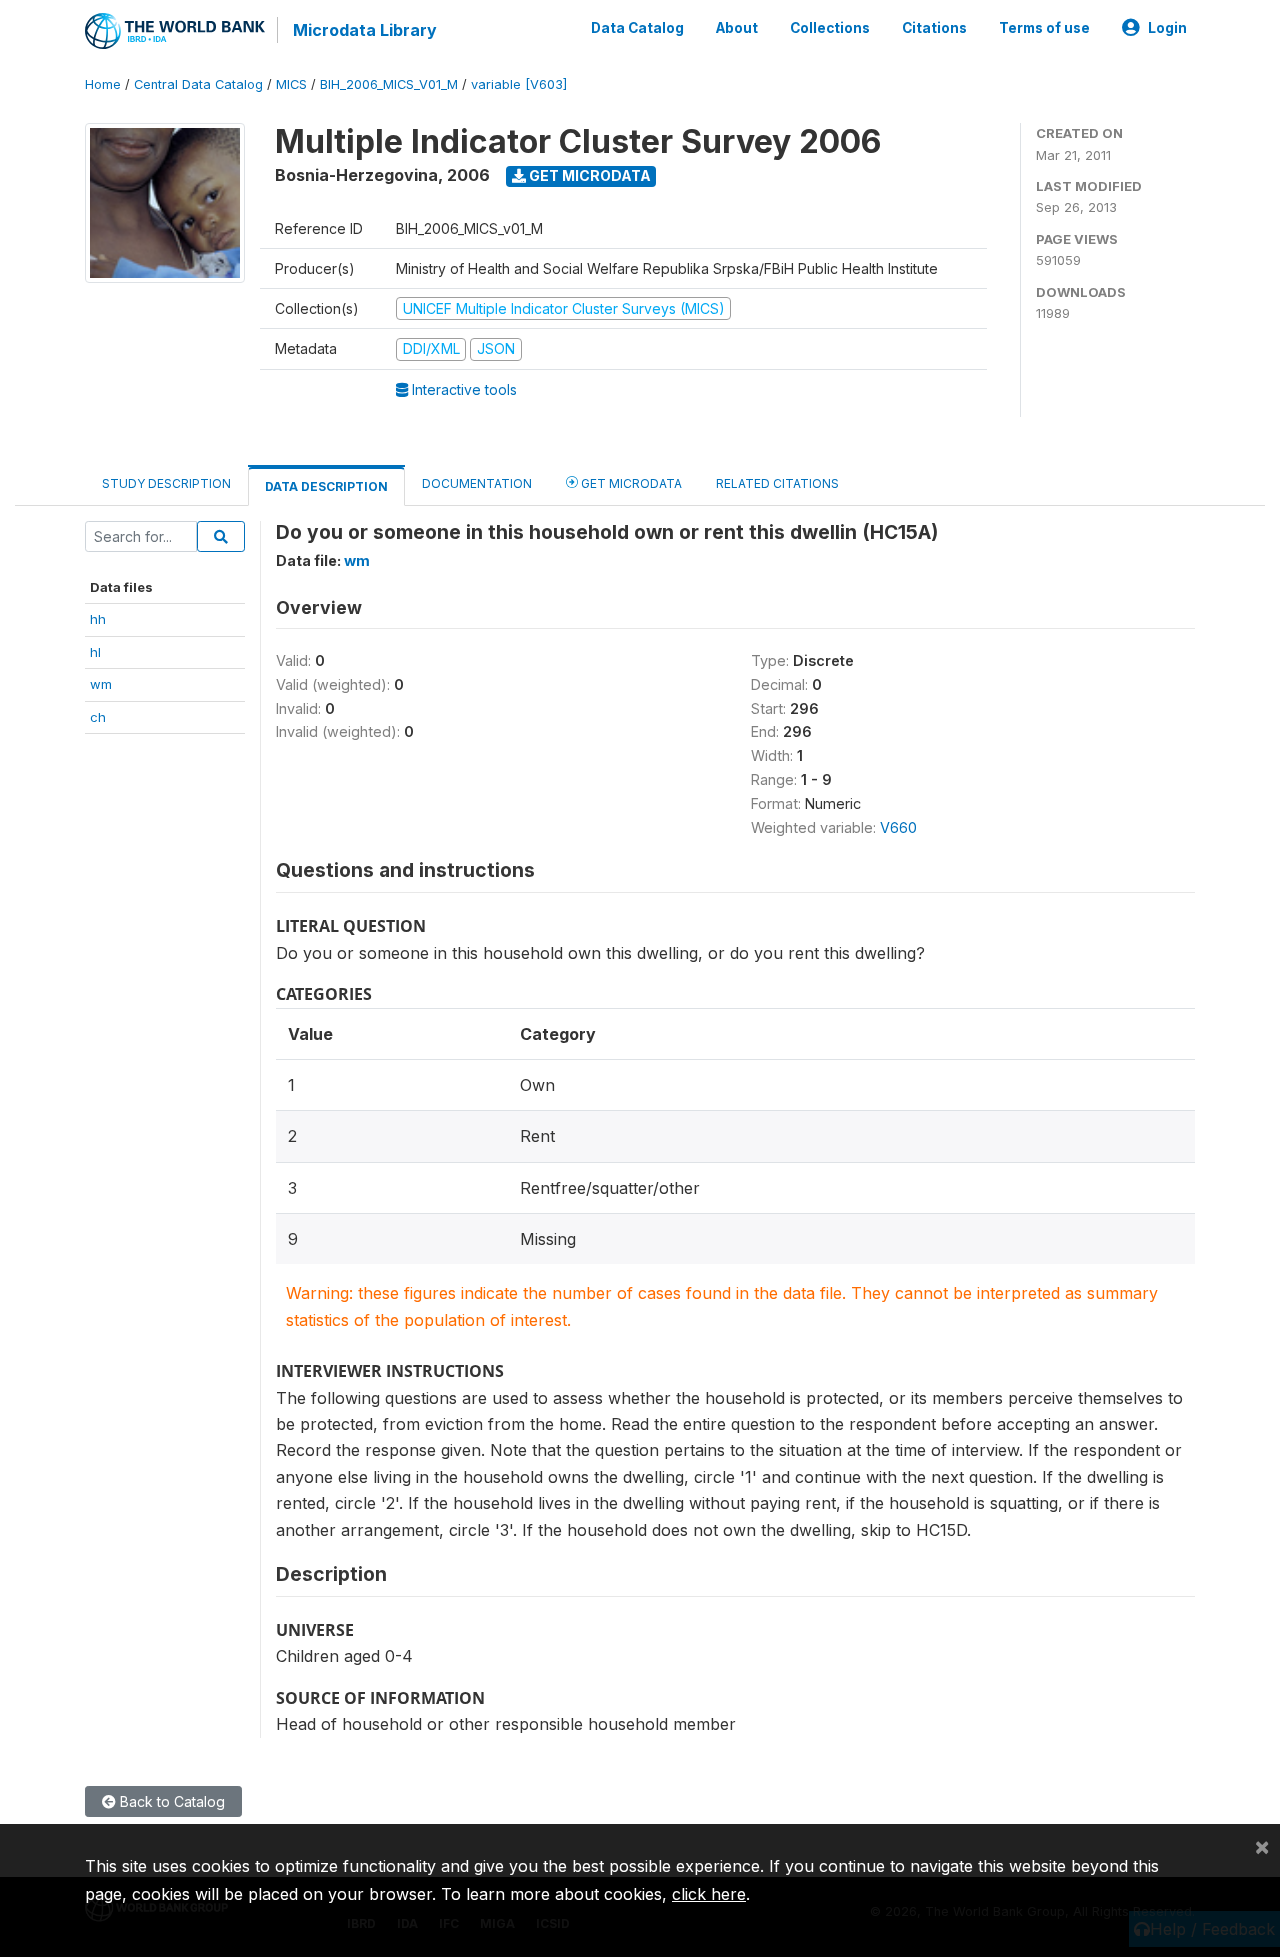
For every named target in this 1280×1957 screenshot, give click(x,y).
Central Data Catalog (198, 84)
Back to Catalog (170, 1801)
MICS (291, 84)
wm (101, 684)
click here (709, 1894)
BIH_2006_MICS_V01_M (389, 84)
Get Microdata (588, 175)
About (737, 28)
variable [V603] (519, 84)
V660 (898, 827)
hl (95, 652)
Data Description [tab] (326, 486)
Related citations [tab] (777, 483)
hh (98, 619)
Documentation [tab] (477, 483)
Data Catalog (637, 28)
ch (98, 717)
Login (1167, 28)
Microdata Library (365, 30)
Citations (934, 28)
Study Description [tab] (166, 483)
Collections (830, 28)
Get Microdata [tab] (630, 483)
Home (103, 84)
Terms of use (1044, 28)
